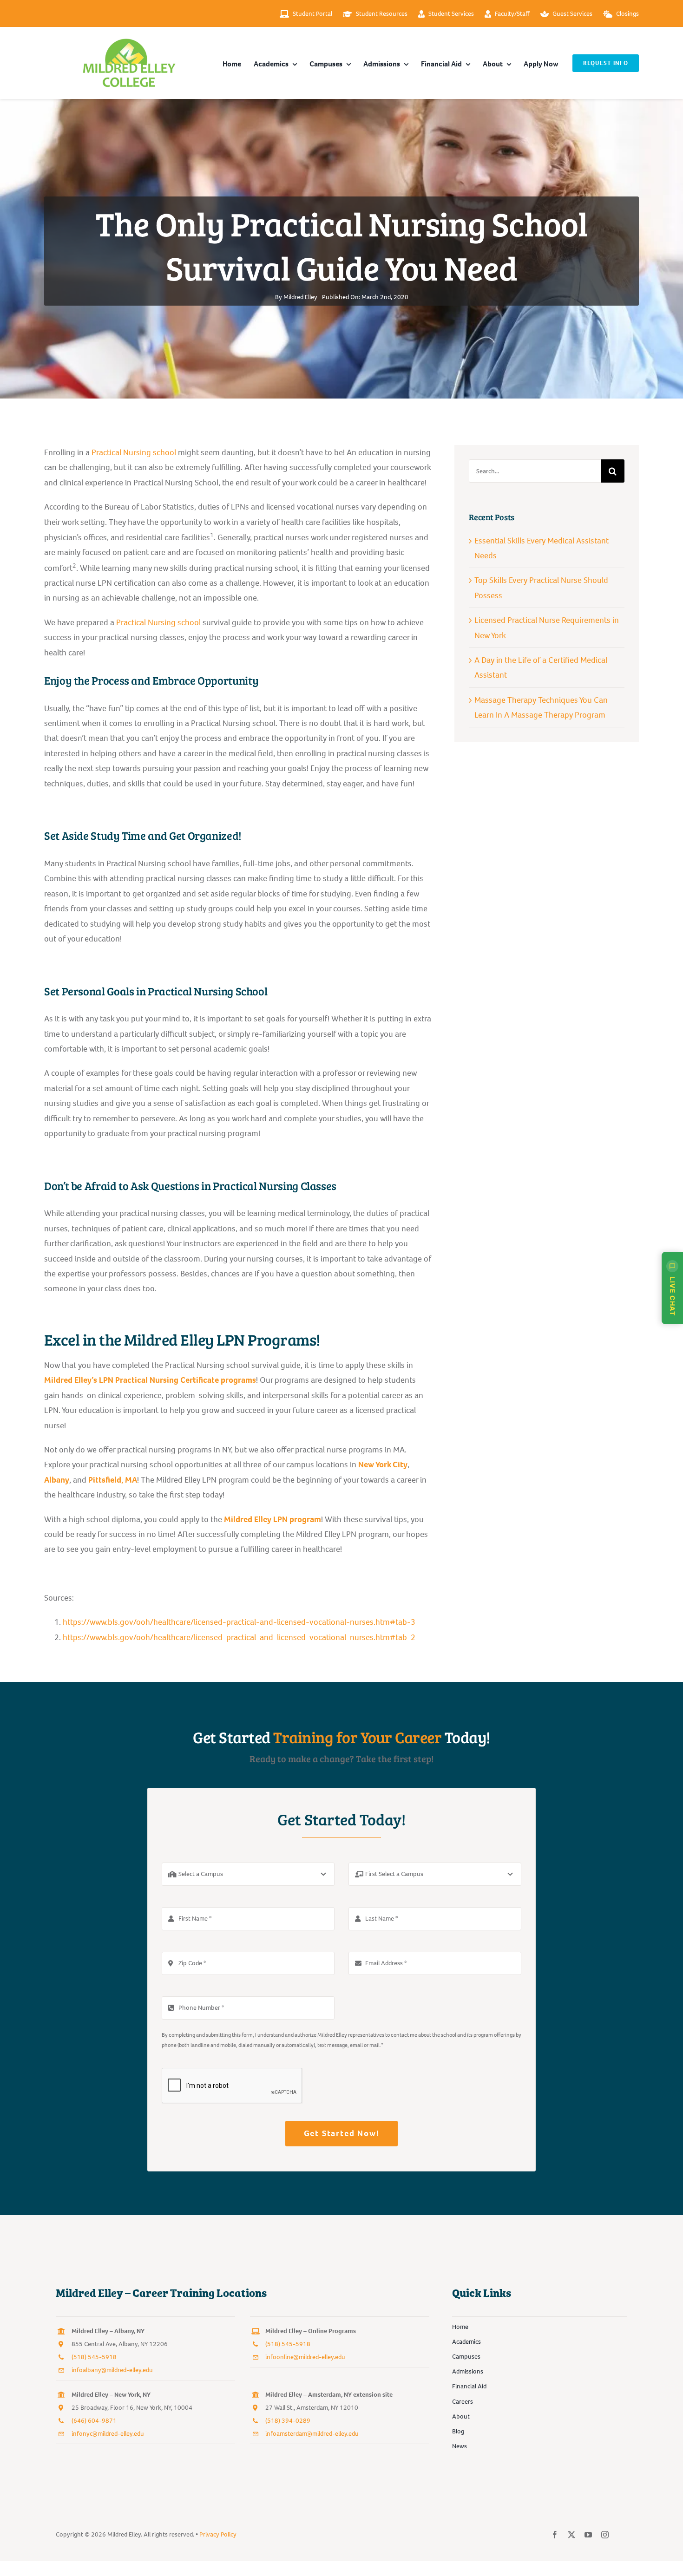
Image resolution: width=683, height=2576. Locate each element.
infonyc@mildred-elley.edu (108, 2434)
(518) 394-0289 (288, 2421)
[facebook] (555, 2535)
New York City (383, 1465)
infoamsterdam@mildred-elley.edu (312, 2434)
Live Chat (673, 1296)
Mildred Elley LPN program (273, 1519)
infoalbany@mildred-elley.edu (112, 2370)
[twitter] (571, 2535)
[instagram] (605, 2535)
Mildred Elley (300, 297)
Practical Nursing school (134, 452)
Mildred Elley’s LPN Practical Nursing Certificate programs (150, 1380)
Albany (57, 1480)
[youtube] (588, 2535)
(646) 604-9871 (94, 2421)
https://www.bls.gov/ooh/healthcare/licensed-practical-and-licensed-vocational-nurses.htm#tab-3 (239, 1622)
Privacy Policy (218, 2534)
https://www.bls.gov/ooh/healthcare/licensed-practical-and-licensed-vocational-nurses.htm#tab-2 (239, 1637)
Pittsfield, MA (113, 1480)
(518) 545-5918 (94, 2357)
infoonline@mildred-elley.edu (305, 2357)
